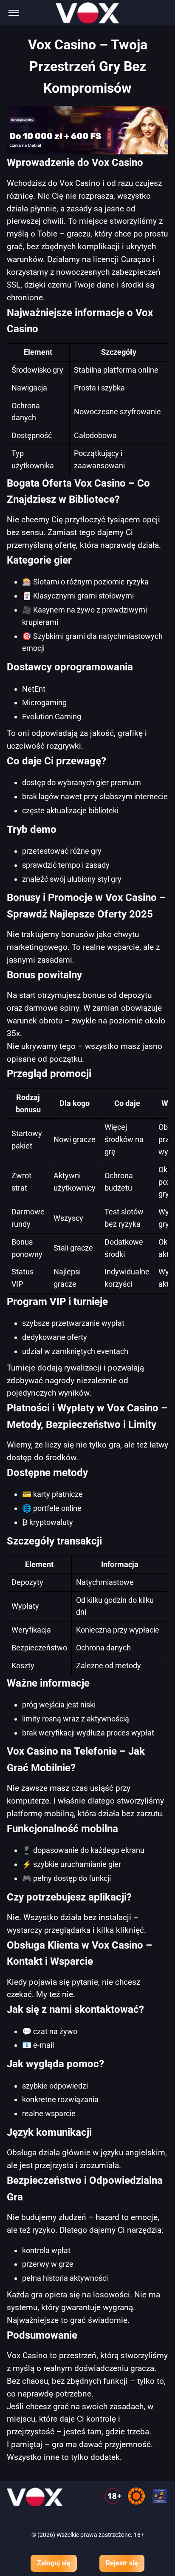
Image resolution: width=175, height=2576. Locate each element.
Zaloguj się (54, 2563)
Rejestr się (122, 2563)
